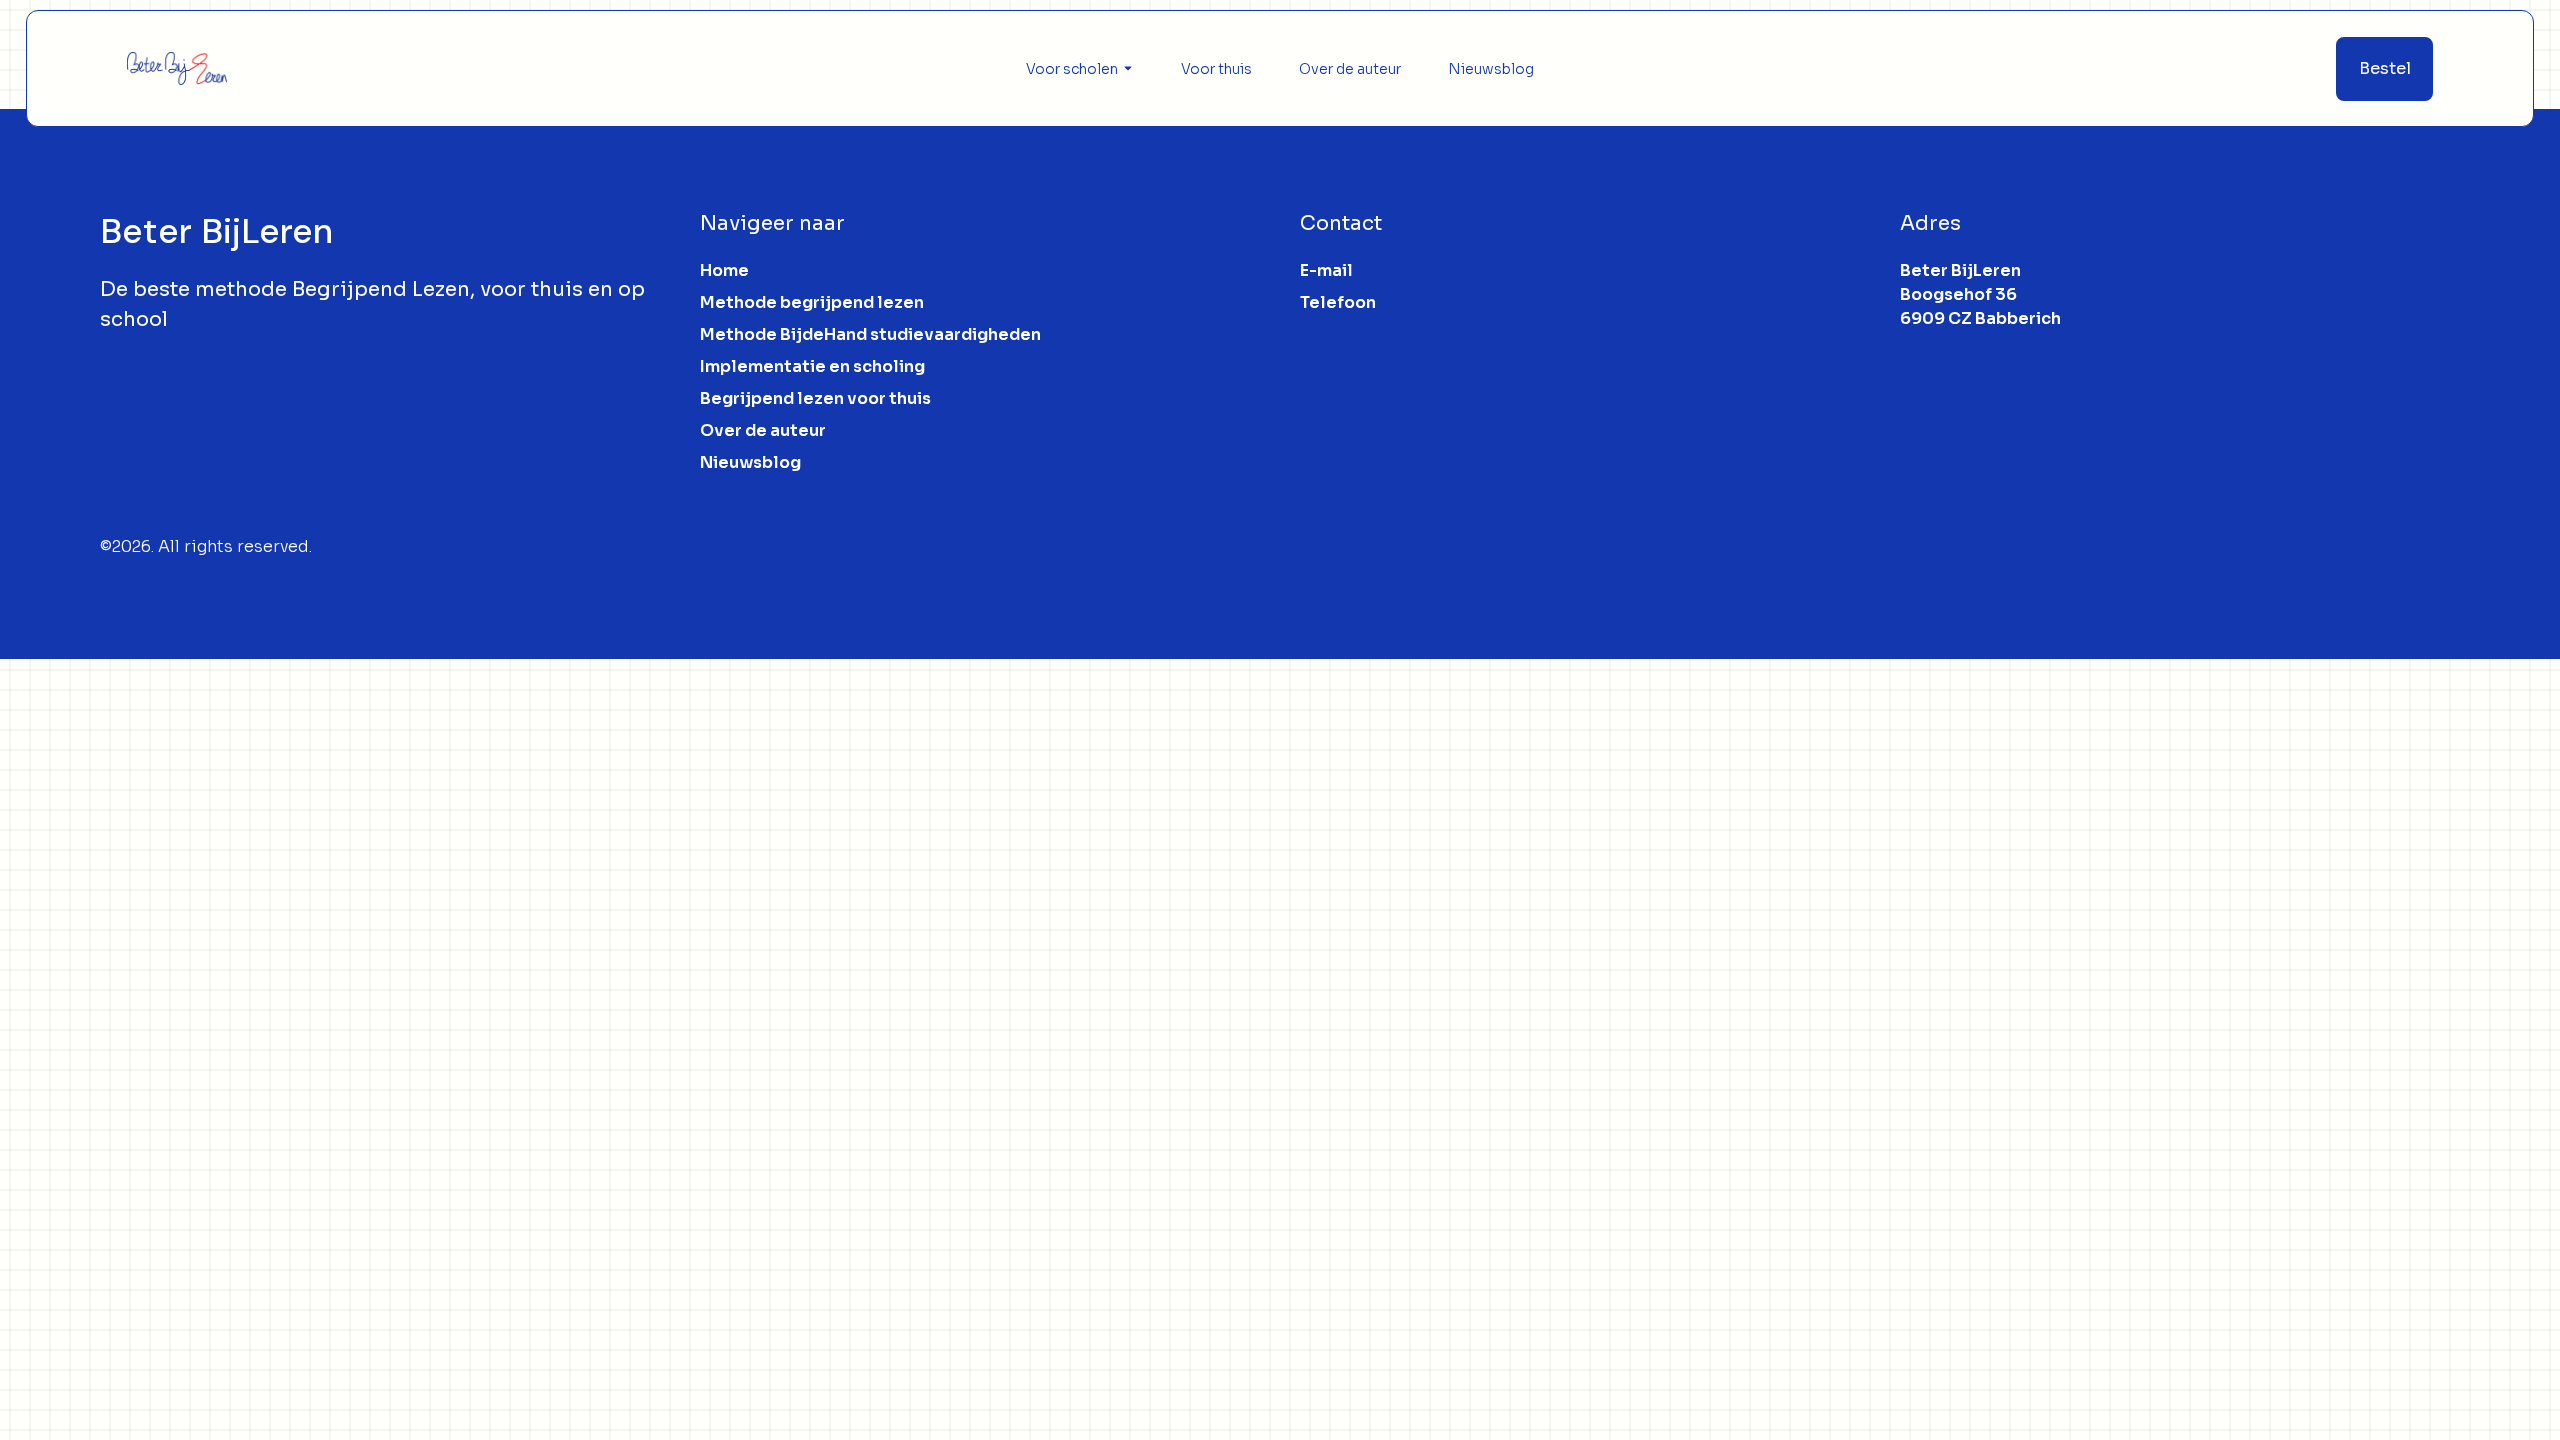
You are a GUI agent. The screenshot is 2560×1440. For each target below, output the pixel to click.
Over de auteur (1350, 69)
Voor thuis (1216, 69)
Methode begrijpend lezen (812, 302)
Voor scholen (1072, 69)
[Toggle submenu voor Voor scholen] (1126, 69)
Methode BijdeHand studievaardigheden (870, 334)
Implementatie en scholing (812, 366)
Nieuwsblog (1491, 69)
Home (724, 270)
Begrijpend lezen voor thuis (815, 398)
